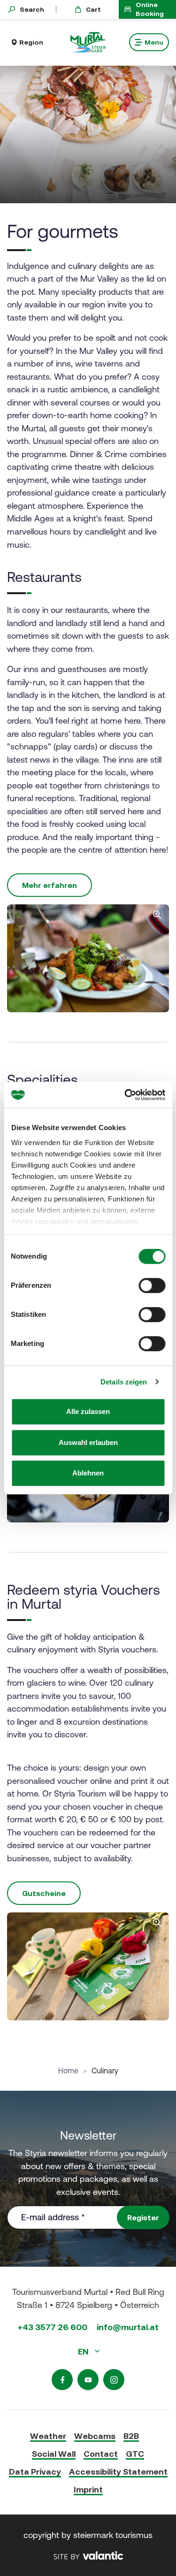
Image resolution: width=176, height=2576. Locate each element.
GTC (135, 2454)
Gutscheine (44, 1893)
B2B (131, 2436)
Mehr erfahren (50, 885)
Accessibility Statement (118, 2472)
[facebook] (62, 2380)
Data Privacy (35, 2472)
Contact (101, 2454)
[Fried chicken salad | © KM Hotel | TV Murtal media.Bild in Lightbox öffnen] (88, 958)
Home (68, 2071)
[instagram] (114, 2380)
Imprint (88, 2489)
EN (84, 2351)
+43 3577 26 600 (53, 2327)
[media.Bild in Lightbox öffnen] (88, 1966)
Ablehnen (88, 1473)
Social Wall (54, 2454)
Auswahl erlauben (88, 1442)
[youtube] (88, 2380)
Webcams (95, 2436)
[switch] (152, 1285)
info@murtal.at (128, 2327)
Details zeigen (124, 1382)
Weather (48, 2436)
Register (143, 2217)
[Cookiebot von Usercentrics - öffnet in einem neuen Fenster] (125, 1095)
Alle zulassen (88, 1411)
